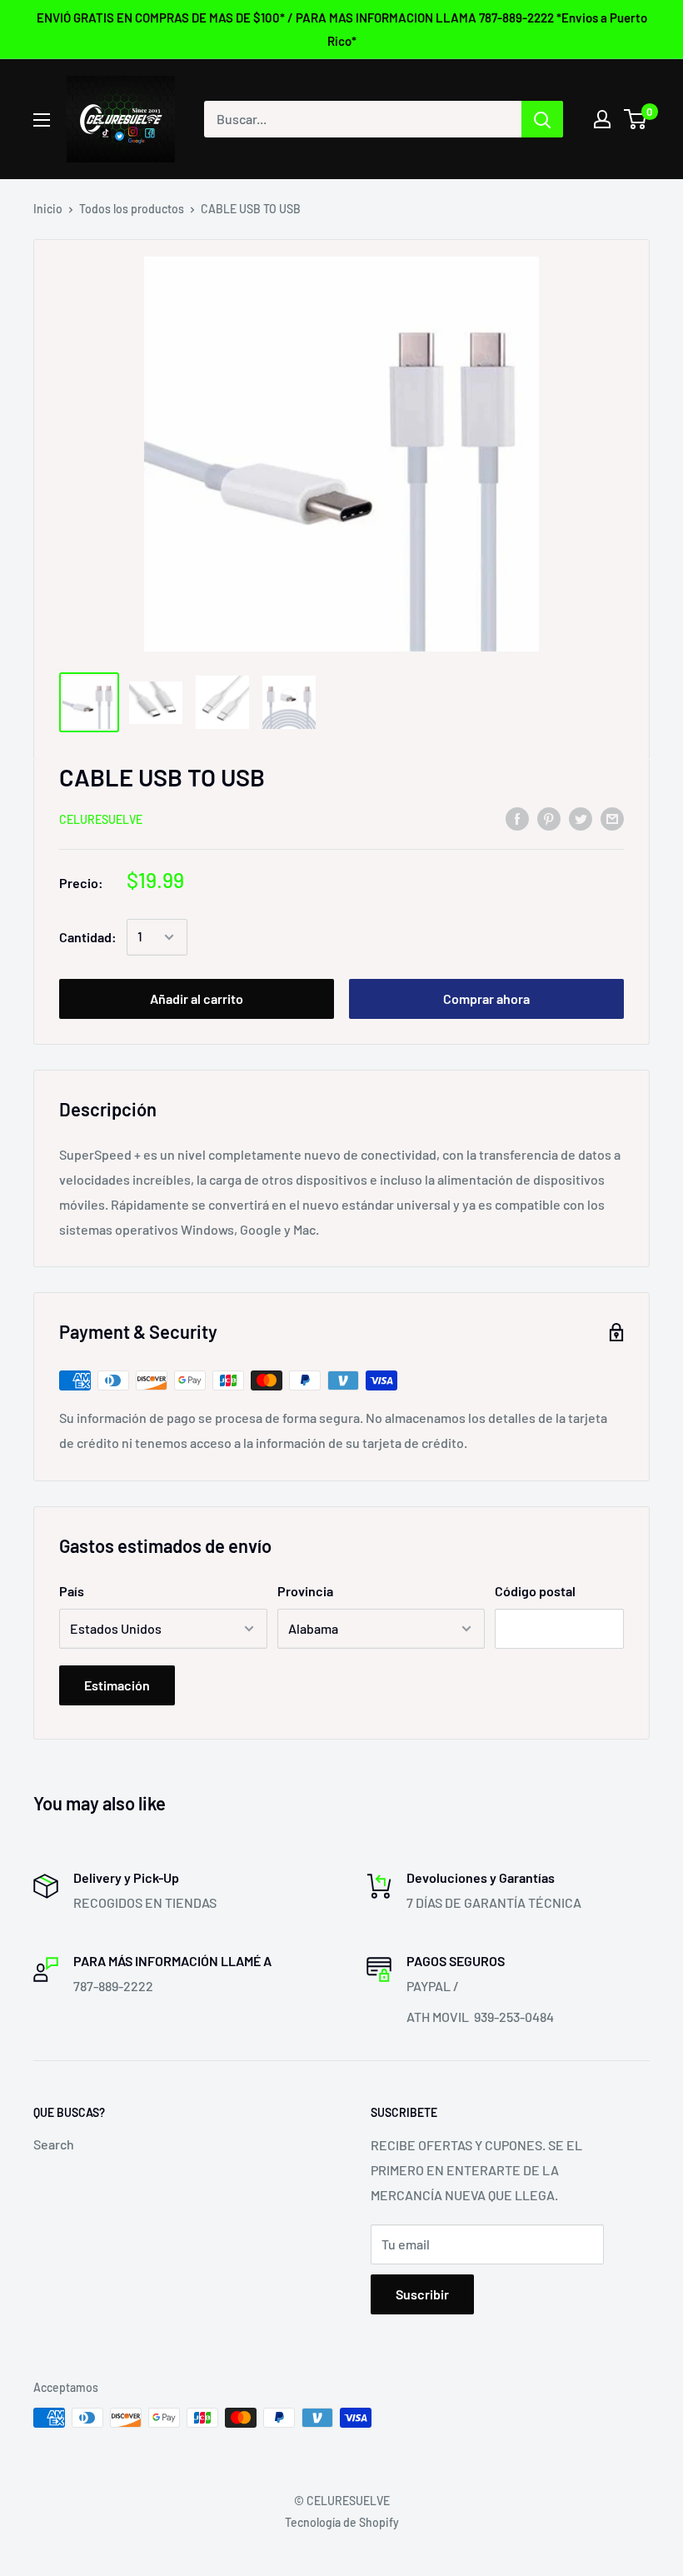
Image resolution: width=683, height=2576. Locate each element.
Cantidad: (88, 937)
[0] (636, 119)
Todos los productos (132, 209)
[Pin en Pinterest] (549, 818)
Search (54, 2144)
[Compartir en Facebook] (517, 818)
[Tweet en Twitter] (581, 818)
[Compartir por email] (612, 818)
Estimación (117, 1685)
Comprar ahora (486, 998)
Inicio (48, 209)
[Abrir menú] (42, 120)
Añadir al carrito (197, 998)
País (72, 1591)
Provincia (305, 1591)
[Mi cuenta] (602, 119)
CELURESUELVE (101, 819)
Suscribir (422, 2294)
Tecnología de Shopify (342, 2522)
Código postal (535, 1591)
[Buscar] (542, 119)
